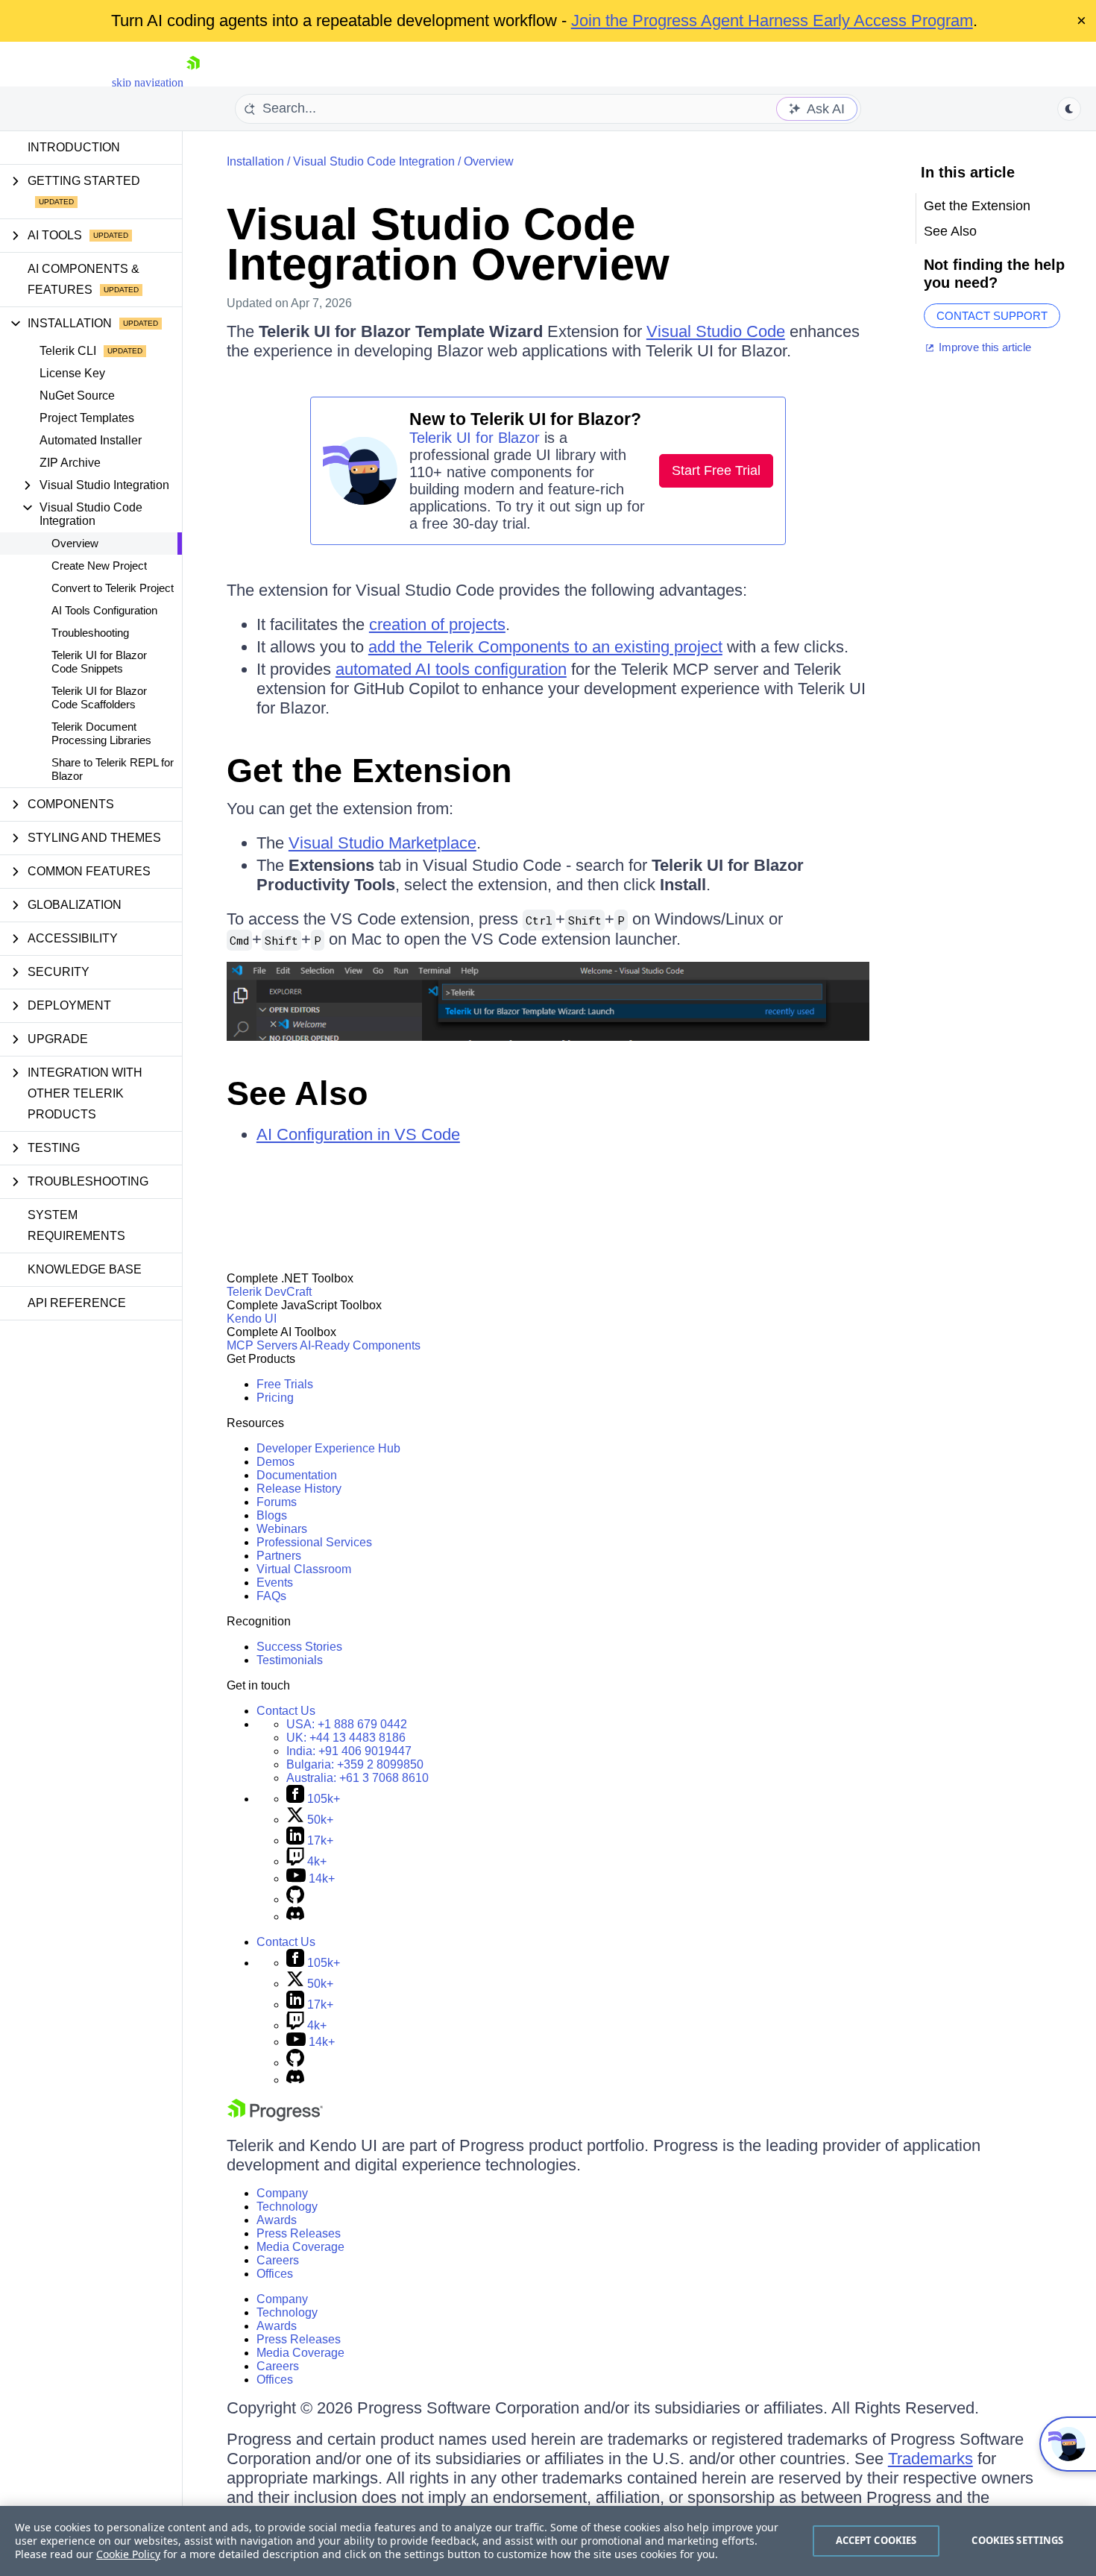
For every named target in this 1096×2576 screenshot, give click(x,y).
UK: (346, 1738)
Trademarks (930, 2459)
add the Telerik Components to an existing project (545, 647)
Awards (277, 2220)
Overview (75, 543)
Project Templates (87, 418)
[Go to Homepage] (193, 82)
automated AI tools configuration (451, 669)
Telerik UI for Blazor (475, 438)
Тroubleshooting (90, 633)
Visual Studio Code (716, 331)
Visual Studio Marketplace (382, 843)
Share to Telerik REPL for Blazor (113, 769)
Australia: (358, 1778)
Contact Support (992, 316)
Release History (299, 1489)
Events (275, 1583)
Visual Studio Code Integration (374, 161)
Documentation (297, 1475)
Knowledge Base (85, 1269)
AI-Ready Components (360, 1345)
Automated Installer (91, 440)
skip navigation (148, 82)
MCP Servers (262, 1345)
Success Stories (299, 1647)
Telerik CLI (68, 351)
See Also (297, 1093)
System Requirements (76, 1225)
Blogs (272, 1515)
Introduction (74, 147)
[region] (548, 2541)
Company (282, 2193)
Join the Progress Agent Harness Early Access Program (772, 21)
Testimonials (290, 1660)
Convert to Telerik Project (113, 588)
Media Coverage (300, 2247)
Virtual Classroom (304, 1569)
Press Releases (299, 2233)
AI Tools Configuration (104, 610)
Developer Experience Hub (328, 1448)
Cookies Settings (1017, 2540)
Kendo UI (252, 1319)
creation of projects (437, 624)
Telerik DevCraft (269, 1292)
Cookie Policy (128, 2554)
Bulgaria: (355, 1764)
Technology (287, 2207)
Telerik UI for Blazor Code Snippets (99, 662)
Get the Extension (369, 771)
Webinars (282, 1529)
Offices (275, 2274)
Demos (275, 1462)
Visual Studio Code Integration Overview (448, 244)
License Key (72, 373)
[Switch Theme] (1069, 109)
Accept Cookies (876, 2540)
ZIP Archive (70, 463)
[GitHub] (295, 1899)
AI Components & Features (84, 279)
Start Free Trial (716, 470)
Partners (279, 1556)
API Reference (77, 1303)
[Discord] (295, 1917)
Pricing (275, 1398)
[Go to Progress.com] (275, 2117)
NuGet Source (77, 396)
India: (349, 1751)
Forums (277, 1502)
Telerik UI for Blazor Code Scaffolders (99, 697)
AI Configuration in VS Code (358, 1134)
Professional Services (314, 1542)
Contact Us (286, 1711)
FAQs (271, 1596)
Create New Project (99, 566)
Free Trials (285, 1384)
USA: (347, 1724)
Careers (278, 2260)
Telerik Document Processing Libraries (101, 733)
